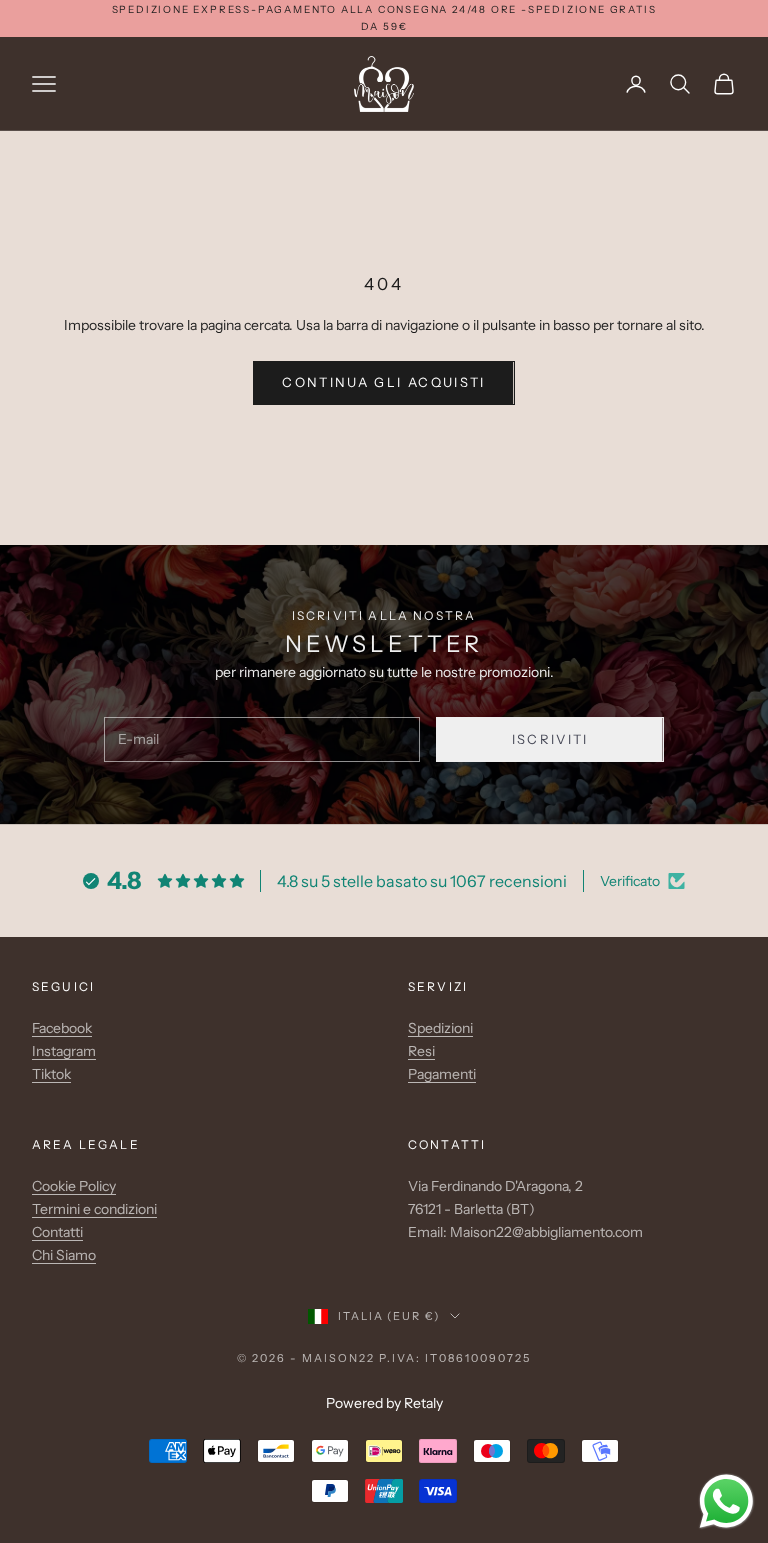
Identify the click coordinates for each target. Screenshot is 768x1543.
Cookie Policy (74, 1186)
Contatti (57, 1232)
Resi (421, 1051)
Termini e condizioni (94, 1209)
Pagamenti (442, 1074)
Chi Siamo (64, 1255)
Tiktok (51, 1074)
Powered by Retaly (384, 1403)
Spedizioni (440, 1028)
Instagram (64, 1051)
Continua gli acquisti (383, 382)
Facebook (62, 1028)
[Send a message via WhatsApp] (726, 1501)
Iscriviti (550, 739)
